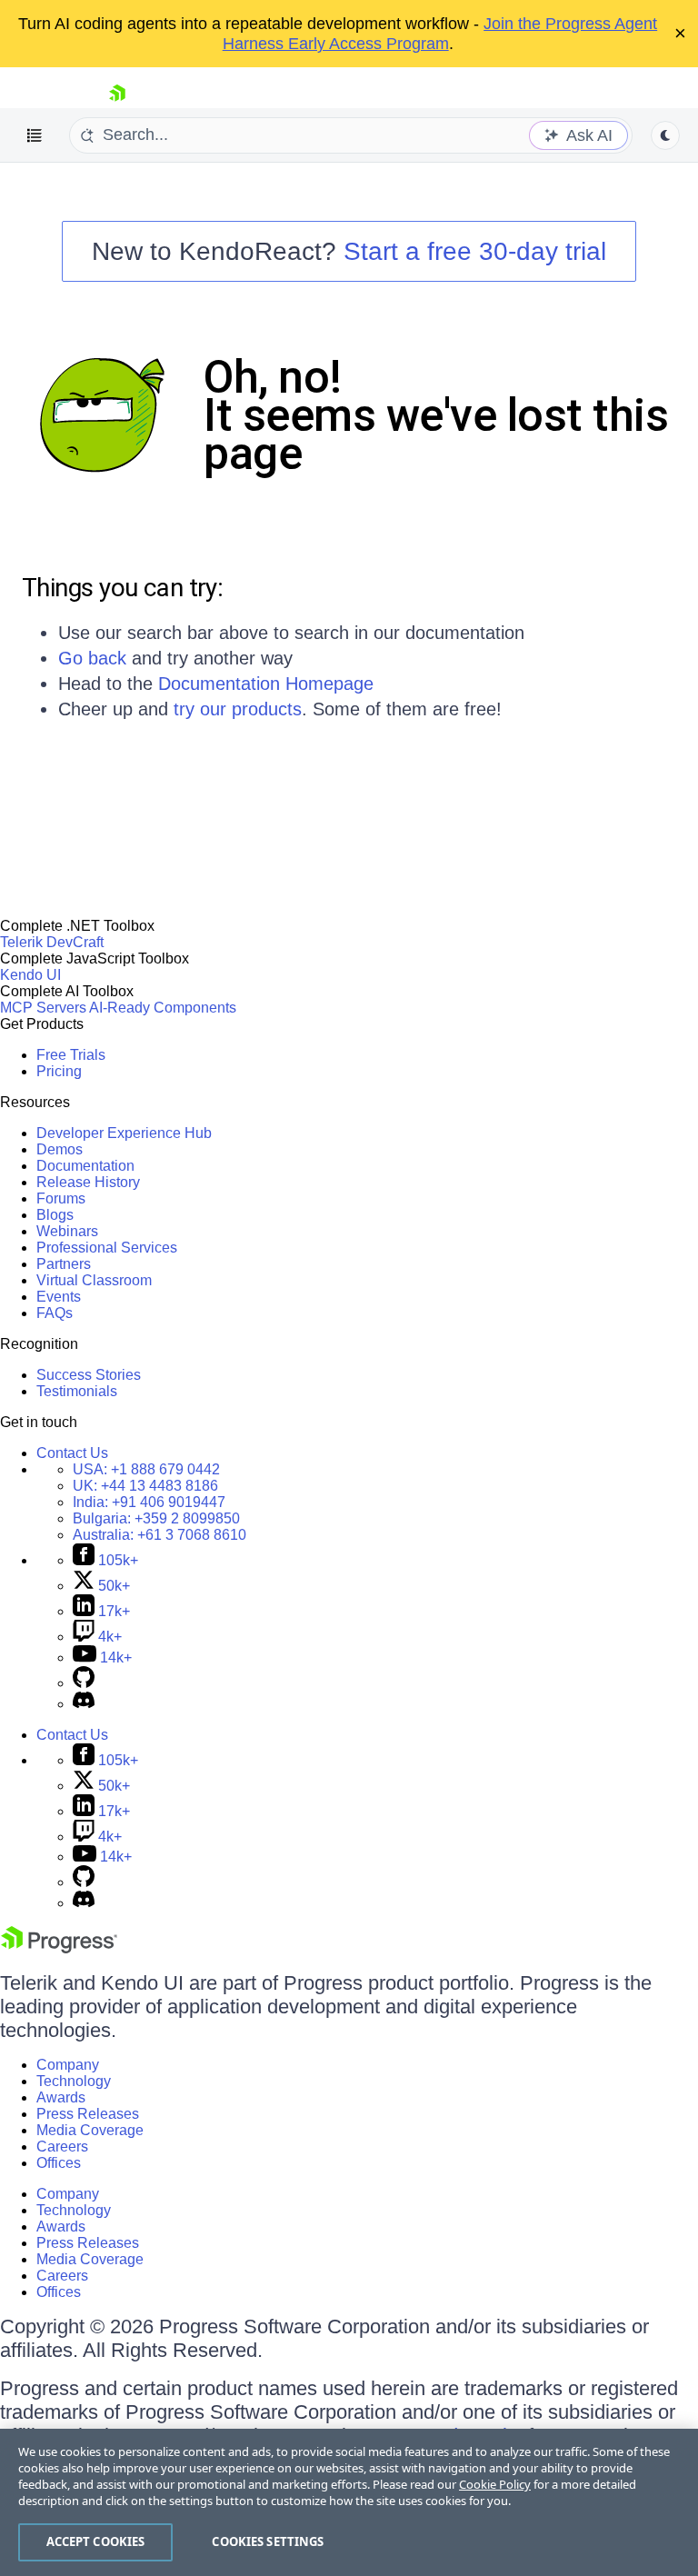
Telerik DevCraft (52, 942)
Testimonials (77, 1391)
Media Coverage (90, 2130)
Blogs (55, 1215)
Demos (60, 1149)
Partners (64, 1264)
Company (68, 2065)
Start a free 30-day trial (475, 251)
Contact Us (72, 1453)
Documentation (85, 1166)
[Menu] (35, 135)
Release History (88, 1182)
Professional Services (107, 1248)
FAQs (55, 1313)
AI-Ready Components (163, 1008)
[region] (349, 2502)
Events (59, 1297)
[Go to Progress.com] (59, 1948)
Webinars (67, 1231)
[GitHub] (84, 1683)
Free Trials (71, 1055)
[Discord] (84, 1704)
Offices (59, 2163)
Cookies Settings (268, 2541)
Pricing (59, 1071)
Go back (92, 658)
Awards (61, 2097)
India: (149, 1502)
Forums (61, 1198)
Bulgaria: (156, 1518)
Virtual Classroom (94, 1280)
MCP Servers (43, 1008)
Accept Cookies (96, 2541)
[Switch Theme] (665, 135)
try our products (238, 709)
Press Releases (88, 2114)
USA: (146, 1469)
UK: (145, 1486)
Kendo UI (30, 975)
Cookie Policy (495, 2484)
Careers (62, 2147)
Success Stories (89, 1375)
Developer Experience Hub (124, 1133)
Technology (74, 2081)
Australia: (160, 1535)
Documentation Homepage (266, 684)
